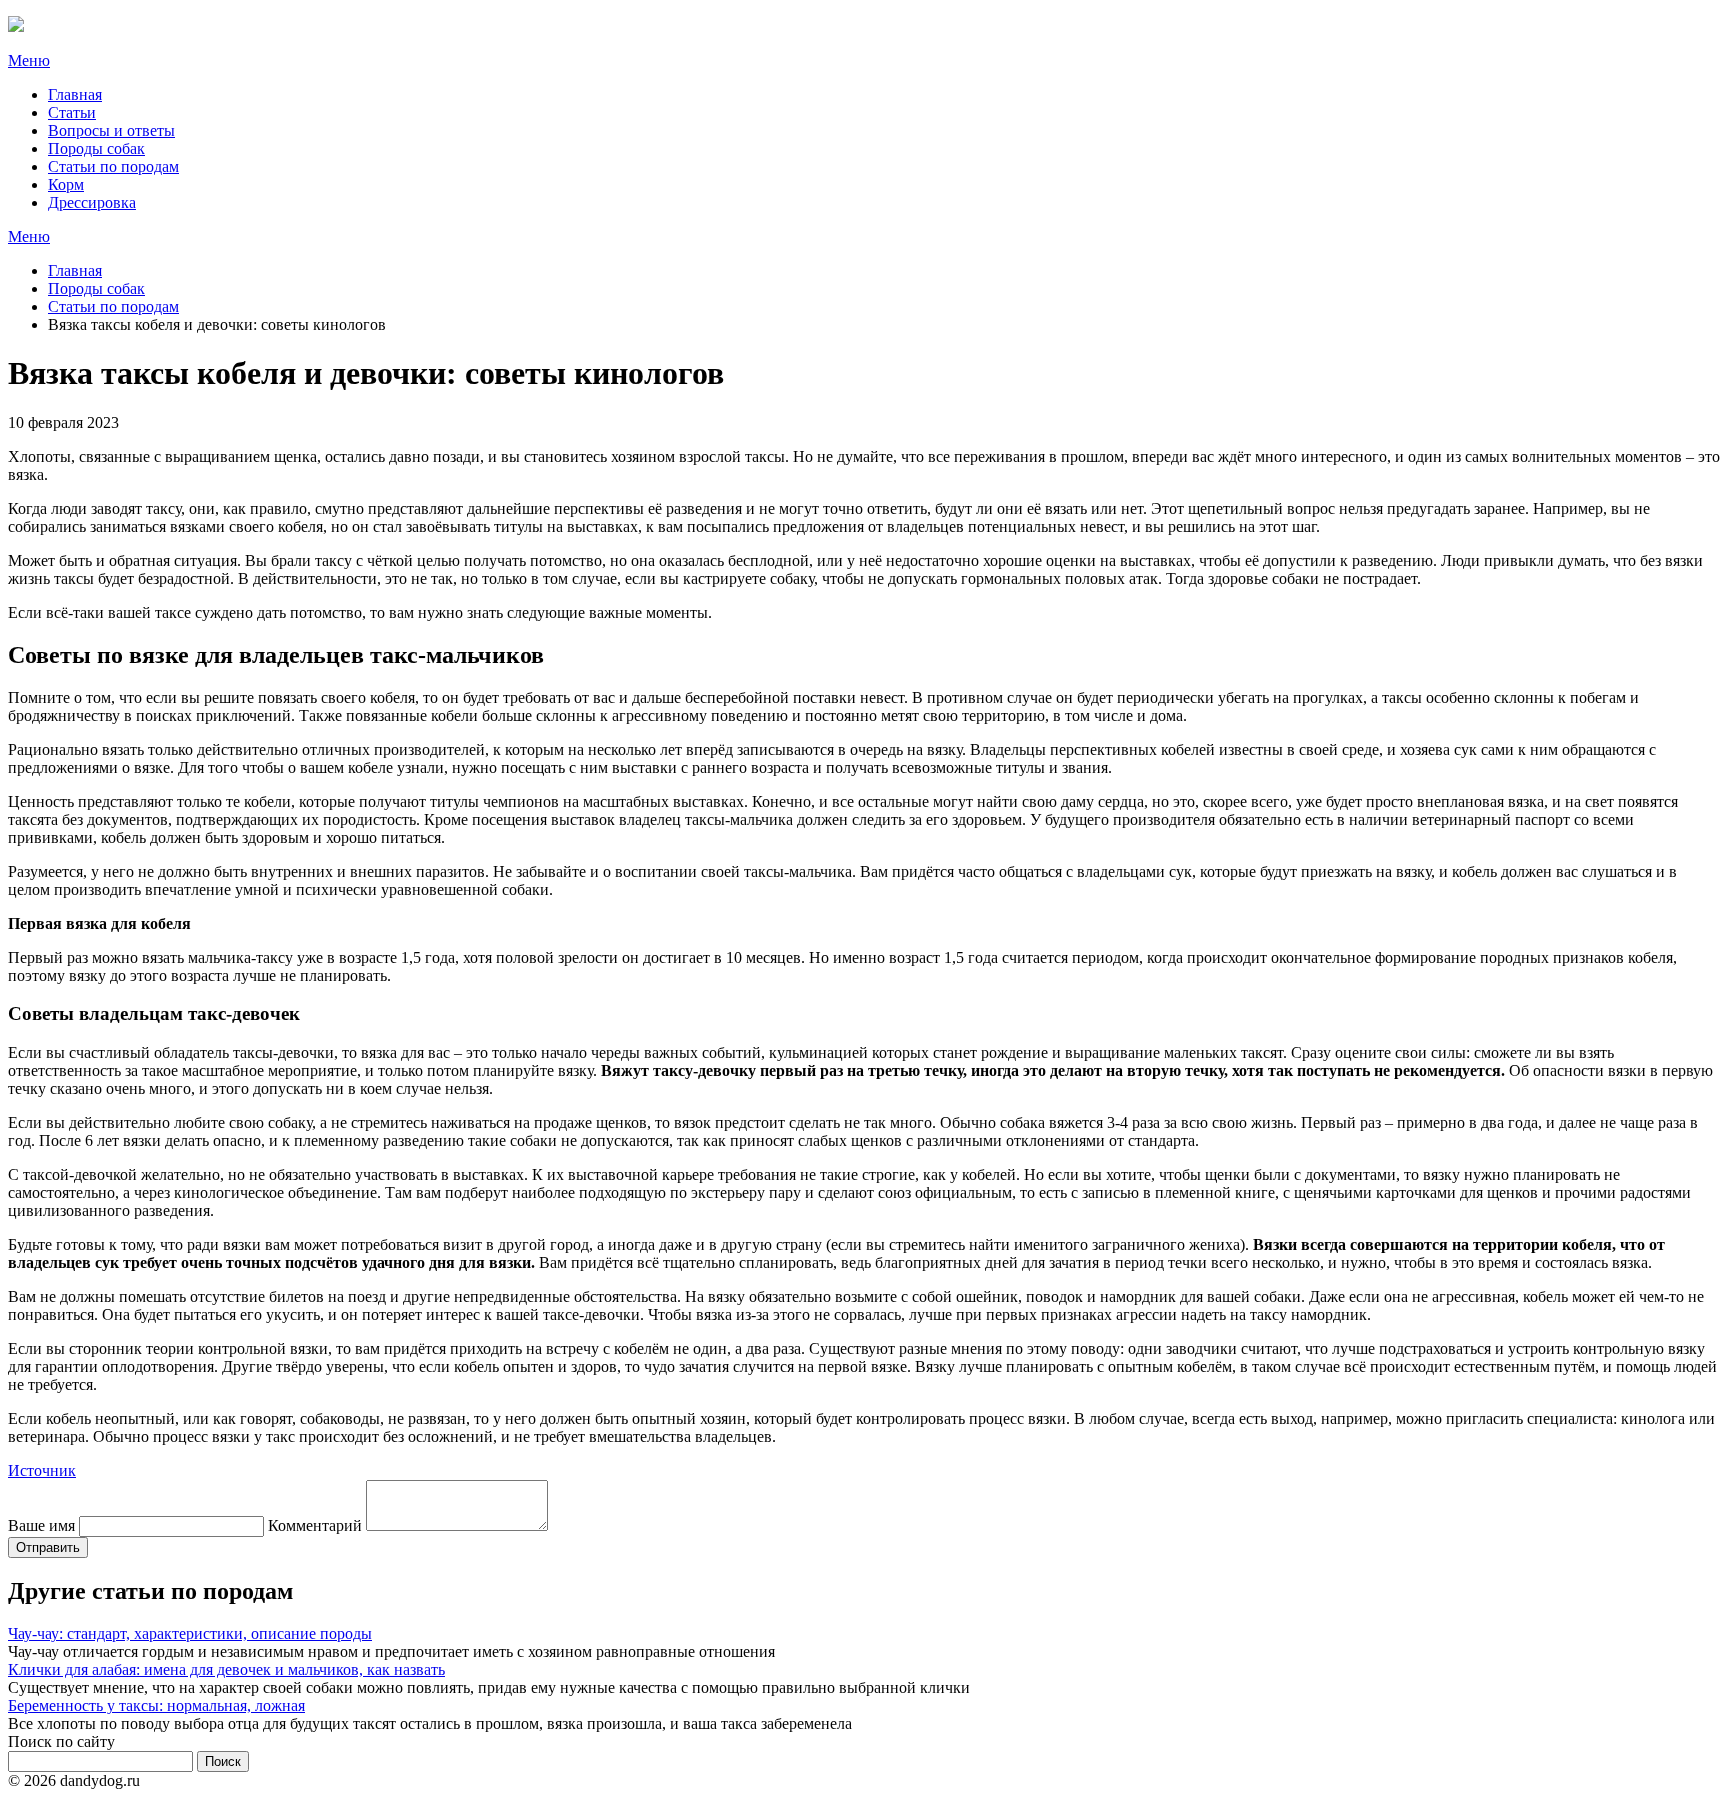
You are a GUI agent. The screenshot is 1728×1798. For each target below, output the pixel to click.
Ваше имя (41, 1525)
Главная (75, 94)
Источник (42, 1470)
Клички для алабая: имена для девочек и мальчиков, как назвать (226, 1669)
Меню (29, 60)
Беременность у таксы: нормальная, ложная (156, 1705)
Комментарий (315, 1525)
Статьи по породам (113, 166)
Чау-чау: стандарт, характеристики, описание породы (190, 1633)
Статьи (72, 112)
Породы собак (96, 148)
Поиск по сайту (61, 1741)
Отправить (48, 1547)
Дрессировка (92, 202)
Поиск (223, 1761)
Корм (66, 184)
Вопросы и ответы (111, 130)
